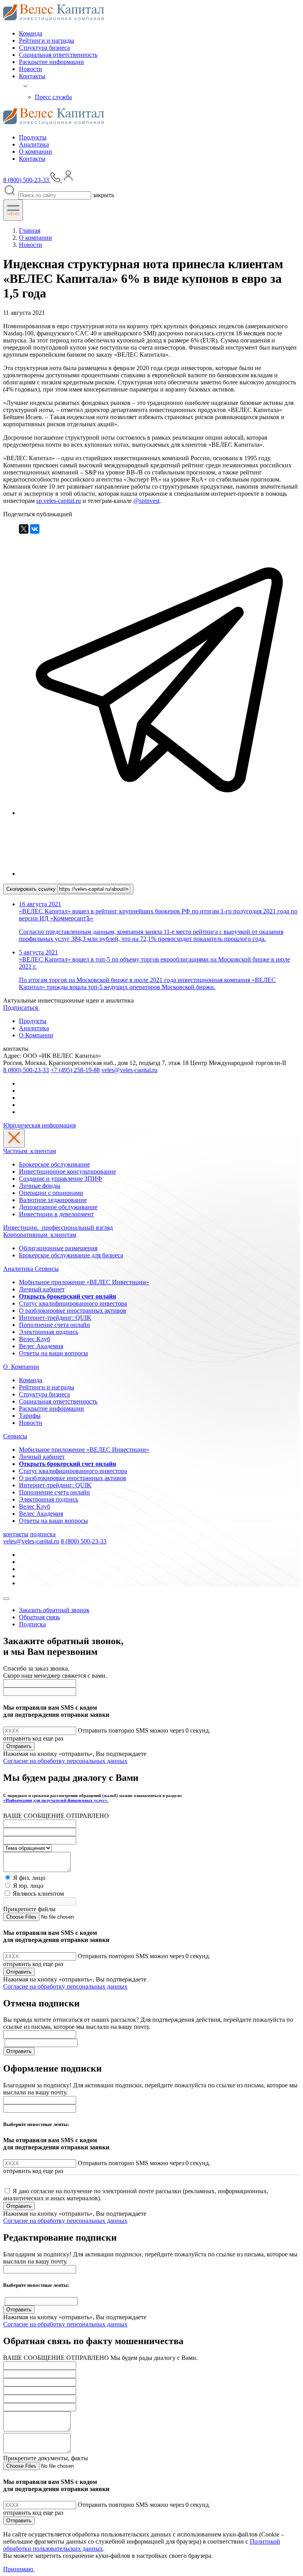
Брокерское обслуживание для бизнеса (71, 1255)
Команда (31, 33)
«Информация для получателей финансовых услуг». (56, 1800)
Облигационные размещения (58, 1248)
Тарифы (30, 1416)
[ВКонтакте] (35, 529)
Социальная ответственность (58, 55)
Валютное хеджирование (53, 1200)
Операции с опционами (51, 1193)
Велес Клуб (35, 1339)
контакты (16, 1534)
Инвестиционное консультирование (67, 1171)
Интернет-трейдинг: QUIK (55, 1318)
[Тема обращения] (27, 1848)
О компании (36, 151)
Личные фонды (40, 1186)
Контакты (32, 76)
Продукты (33, 137)
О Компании (36, 1035)
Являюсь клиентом (38, 1894)
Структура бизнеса (44, 48)
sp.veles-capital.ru (59, 501)
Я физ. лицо (29, 1878)
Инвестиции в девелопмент (56, 1214)
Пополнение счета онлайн (54, 1325)
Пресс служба (53, 97)
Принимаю (19, 2569)
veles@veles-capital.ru (129, 1070)
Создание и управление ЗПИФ (61, 1179)
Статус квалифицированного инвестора (73, 1303)
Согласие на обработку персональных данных (65, 1761)
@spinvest (146, 501)
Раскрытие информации (51, 62)
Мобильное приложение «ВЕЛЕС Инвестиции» (84, 1282)
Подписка (32, 1624)
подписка (43, 1534)
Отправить (19, 1746)
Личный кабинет (42, 1289)
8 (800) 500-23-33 (26, 1070)
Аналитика (34, 144)
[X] (24, 529)
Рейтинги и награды (47, 40)
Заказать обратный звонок (54, 1610)
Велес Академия (41, 1346)
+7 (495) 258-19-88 (75, 1070)
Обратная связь (39, 1617)
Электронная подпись (49, 1332)
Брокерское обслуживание (54, 1164)
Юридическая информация (39, 1125)
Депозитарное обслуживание (58, 1207)
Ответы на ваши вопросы (53, 1353)
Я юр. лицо (28, 1886)
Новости (31, 69)
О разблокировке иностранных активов (73, 1311)
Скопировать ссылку (32, 889)
